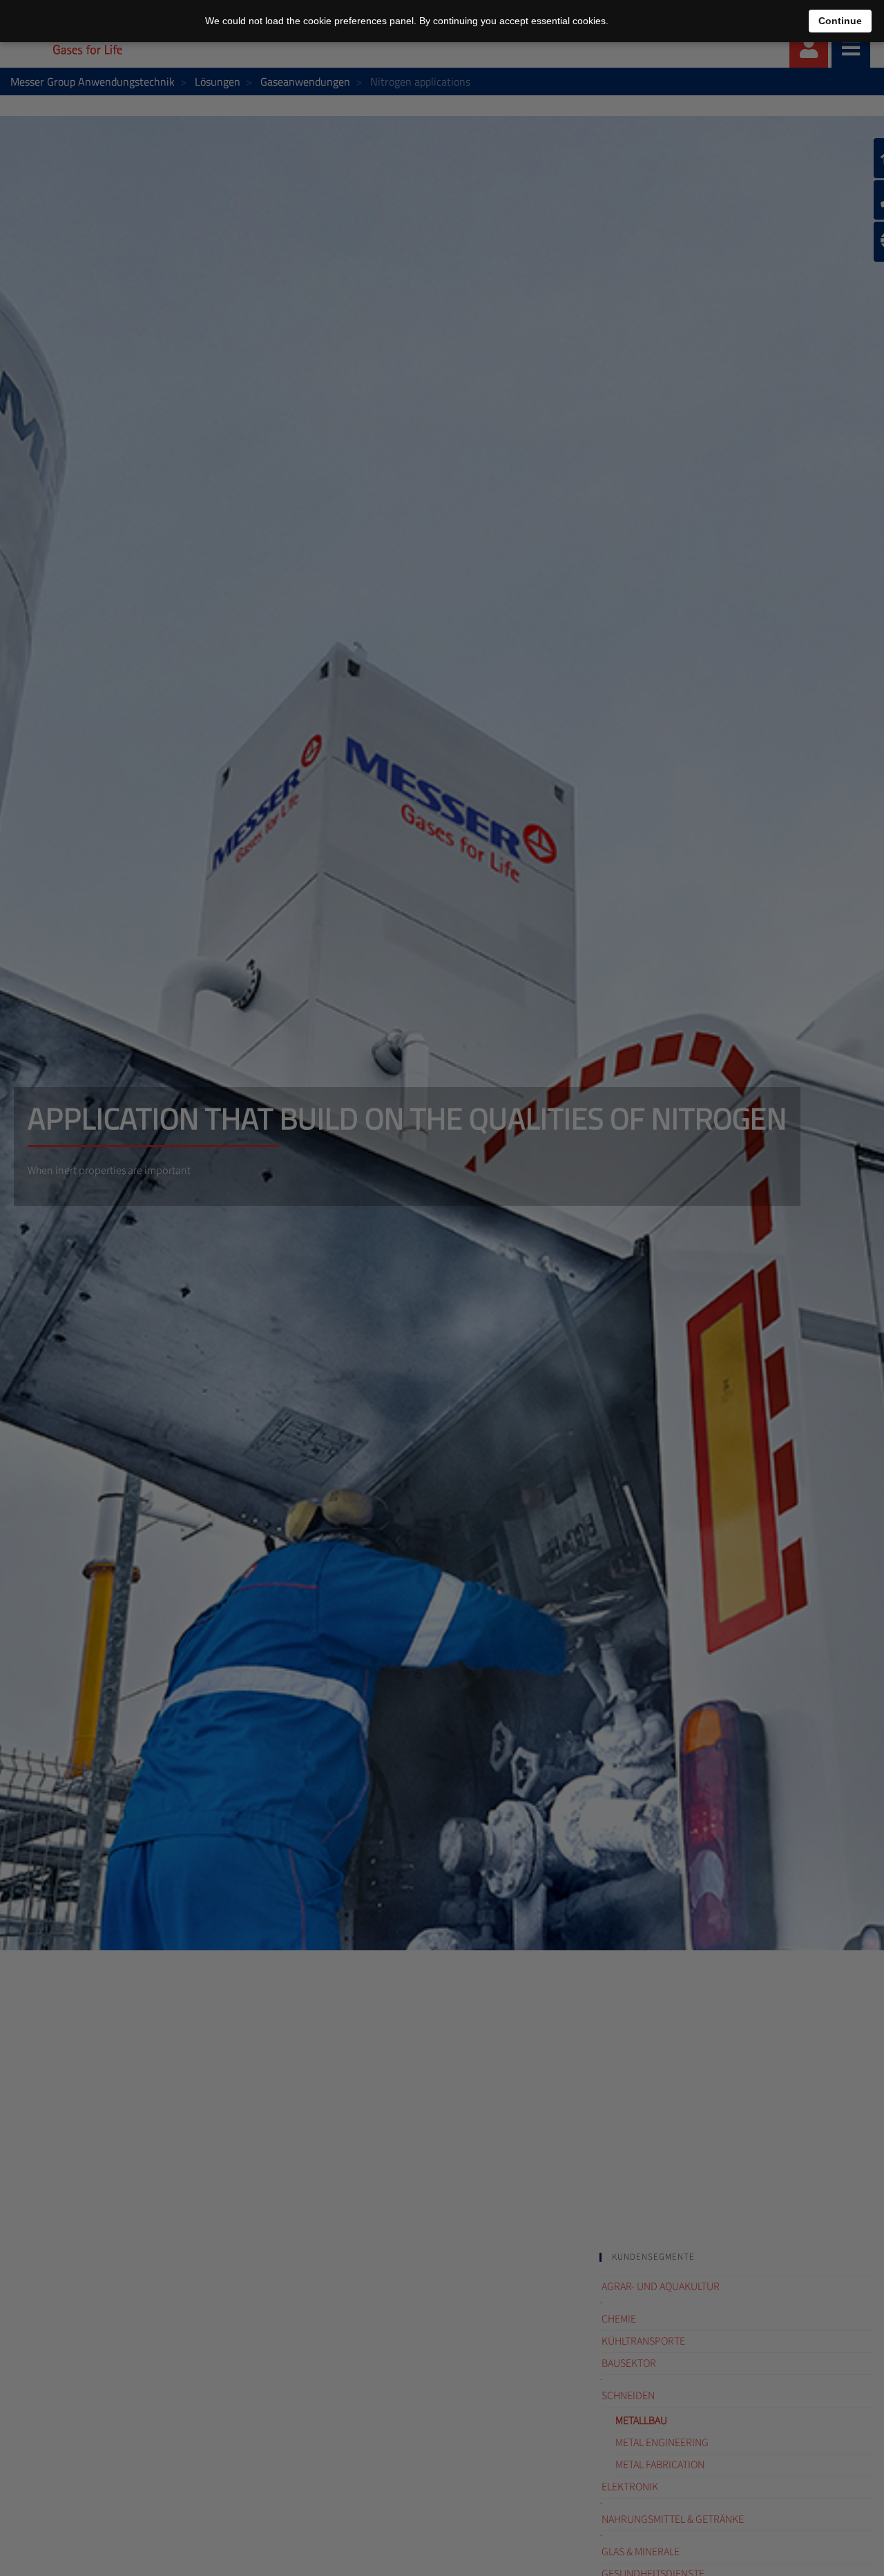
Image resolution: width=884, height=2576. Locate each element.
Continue (840, 21)
